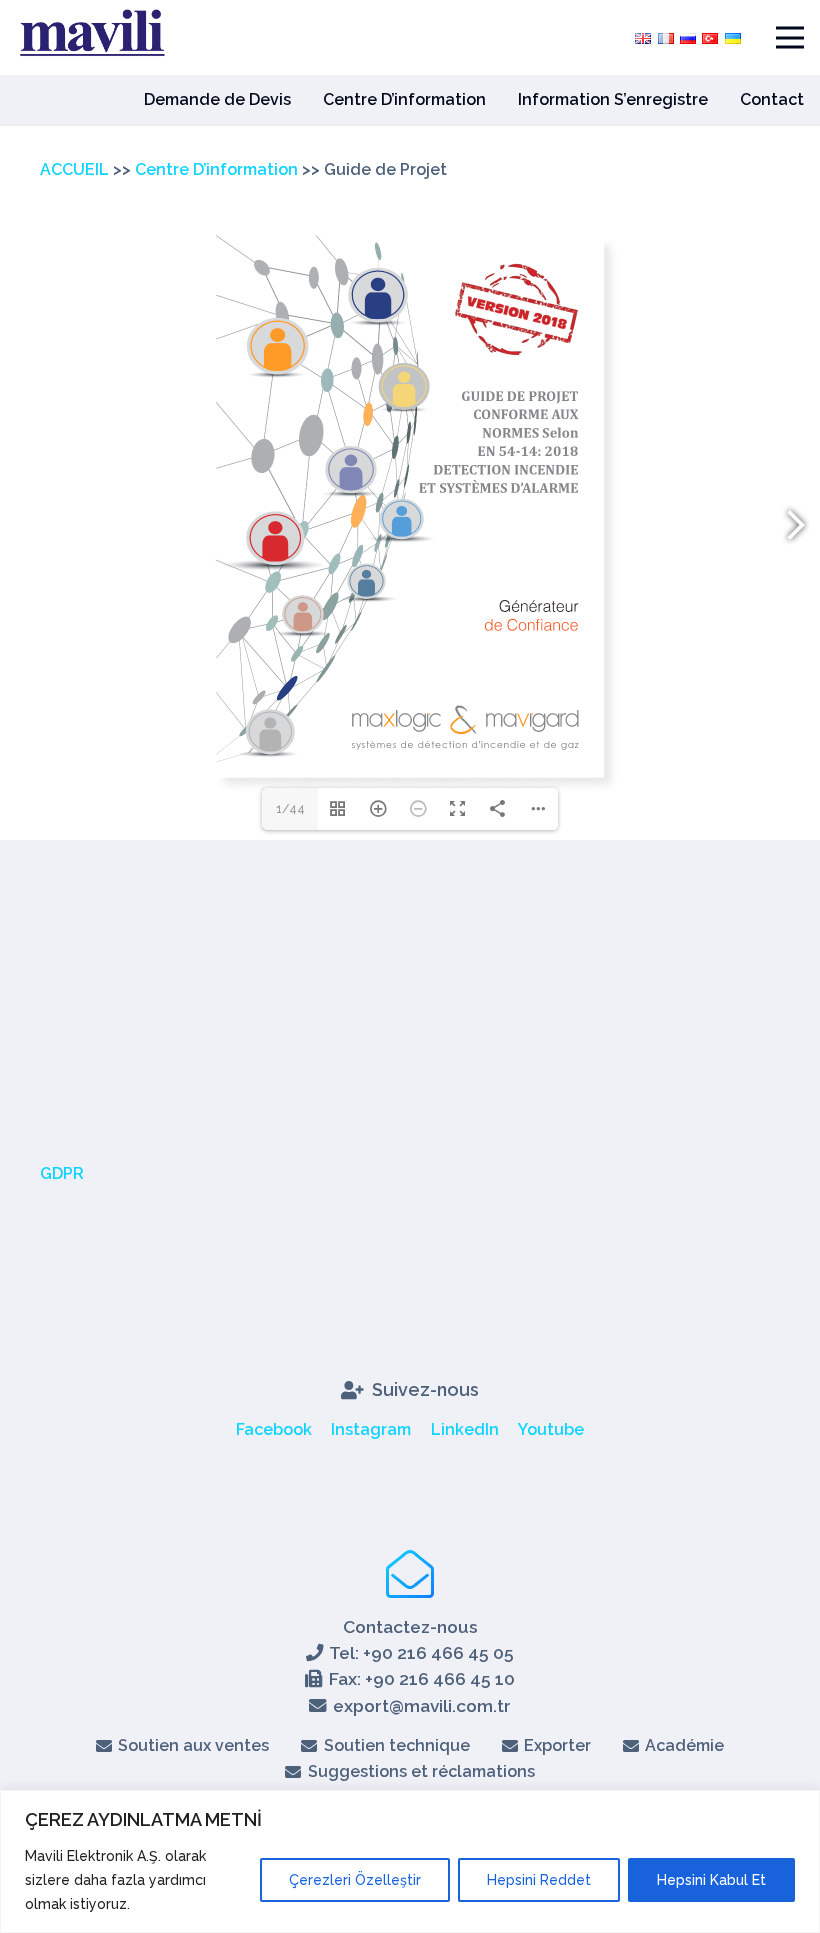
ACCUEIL (74, 169)
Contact (772, 99)
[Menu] (790, 38)
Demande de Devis (217, 99)
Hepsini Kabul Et (711, 1880)
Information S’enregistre (613, 99)
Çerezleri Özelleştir (355, 1880)
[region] (410, 1861)
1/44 (290, 809)
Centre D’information (404, 99)
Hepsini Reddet (539, 1880)
